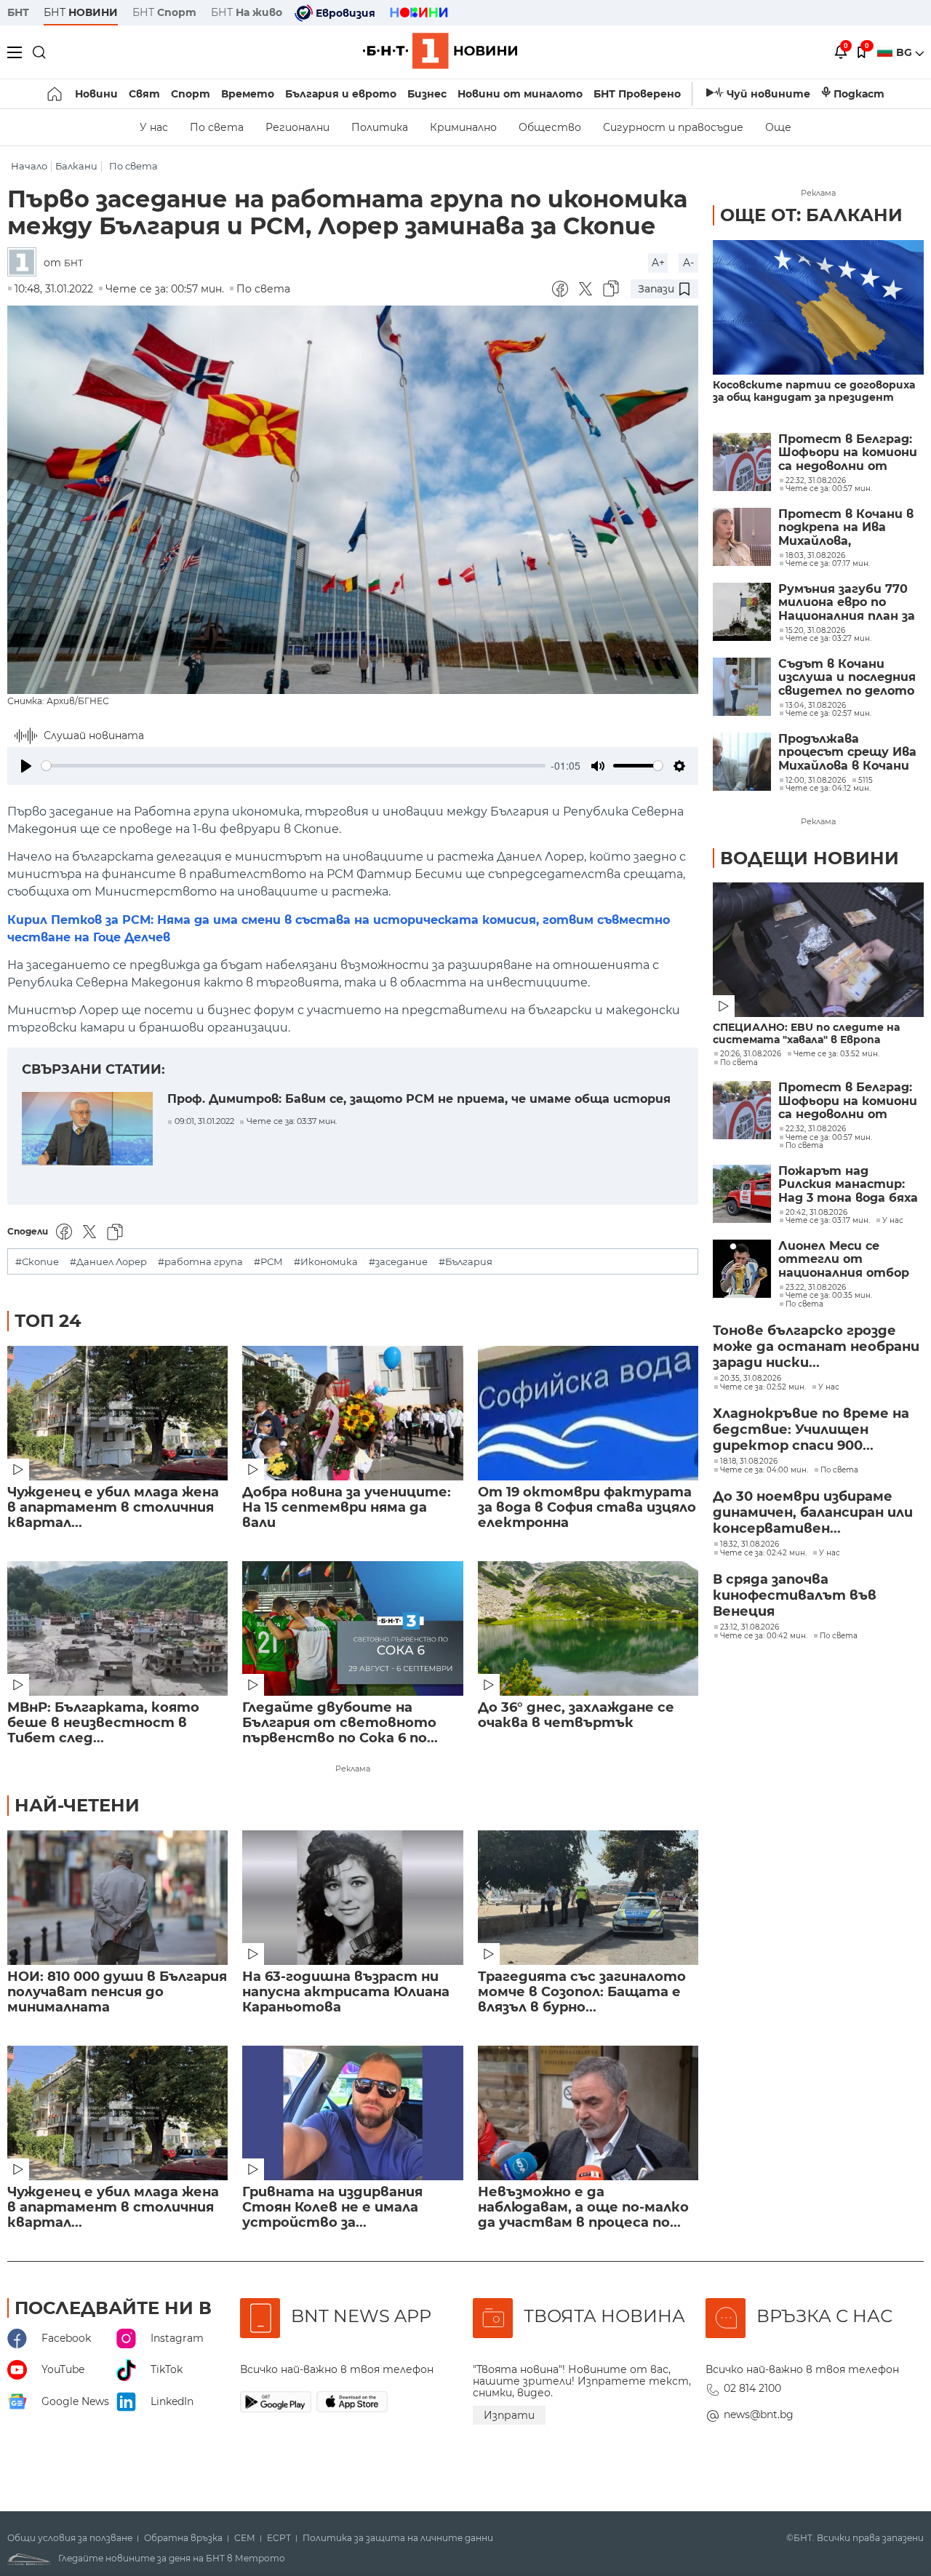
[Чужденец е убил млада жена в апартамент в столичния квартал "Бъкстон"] (117, 1413)
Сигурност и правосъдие (673, 127)
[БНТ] (25, 263)
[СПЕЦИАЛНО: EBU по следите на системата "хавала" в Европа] (818, 950)
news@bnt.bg (759, 2414)
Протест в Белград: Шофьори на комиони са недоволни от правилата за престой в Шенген (848, 453)
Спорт (191, 94)
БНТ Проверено (637, 94)
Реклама (353, 1768)
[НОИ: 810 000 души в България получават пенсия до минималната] (117, 1898)
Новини (96, 94)
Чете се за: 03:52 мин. (836, 1054)
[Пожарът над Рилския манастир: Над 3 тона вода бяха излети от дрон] (742, 1194)
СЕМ (245, 2538)
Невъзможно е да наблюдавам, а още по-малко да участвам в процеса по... (583, 2208)
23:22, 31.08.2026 (816, 1288)
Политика (380, 127)
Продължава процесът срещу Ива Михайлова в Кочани (847, 753)
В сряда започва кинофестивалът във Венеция (795, 1595)
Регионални (297, 127)
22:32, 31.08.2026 (816, 1129)
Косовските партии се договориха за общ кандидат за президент (814, 391)
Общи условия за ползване (70, 2538)
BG (906, 52)
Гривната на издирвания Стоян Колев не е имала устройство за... (332, 2208)
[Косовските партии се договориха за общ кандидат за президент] (818, 307)
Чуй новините (768, 94)
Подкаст (859, 94)
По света (217, 127)
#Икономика (326, 1262)
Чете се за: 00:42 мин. (764, 1636)
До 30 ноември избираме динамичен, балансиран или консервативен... (813, 1512)
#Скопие (37, 1262)
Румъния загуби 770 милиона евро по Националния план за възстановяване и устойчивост (847, 603)
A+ (658, 263)
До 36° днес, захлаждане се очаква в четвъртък (576, 1715)
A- (688, 263)
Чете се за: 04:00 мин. (764, 1470)
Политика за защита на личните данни (398, 2538)
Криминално (463, 127)
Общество (550, 127)
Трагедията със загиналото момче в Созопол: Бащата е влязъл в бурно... (582, 1992)
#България (465, 1262)
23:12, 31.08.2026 (750, 1627)
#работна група (200, 1262)
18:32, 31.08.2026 (750, 1544)
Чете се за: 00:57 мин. (829, 1138)
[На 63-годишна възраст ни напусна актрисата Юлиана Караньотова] (352, 1898)
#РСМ (268, 1262)
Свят (144, 94)
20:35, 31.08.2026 (751, 1379)
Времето (248, 94)
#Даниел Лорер (108, 1262)
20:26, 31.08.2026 (751, 1054)
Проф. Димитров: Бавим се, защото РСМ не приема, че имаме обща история (419, 1099)
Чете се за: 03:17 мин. (828, 1221)
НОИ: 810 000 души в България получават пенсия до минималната (117, 1992)
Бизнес (427, 94)
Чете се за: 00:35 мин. (829, 1296)
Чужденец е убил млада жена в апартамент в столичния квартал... (113, 1508)
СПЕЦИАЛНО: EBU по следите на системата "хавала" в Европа (806, 1034)
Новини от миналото (520, 94)
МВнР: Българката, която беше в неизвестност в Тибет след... (103, 1723)
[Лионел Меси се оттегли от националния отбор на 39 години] (742, 1269)
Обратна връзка (183, 2538)
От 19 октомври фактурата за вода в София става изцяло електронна (587, 1508)
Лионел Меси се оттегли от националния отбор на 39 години (844, 1260)
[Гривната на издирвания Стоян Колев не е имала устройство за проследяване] (352, 2113)
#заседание (398, 1262)
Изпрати (509, 2415)
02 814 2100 (752, 2388)
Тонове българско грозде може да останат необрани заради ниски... (816, 1347)
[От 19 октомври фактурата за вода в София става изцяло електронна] (588, 1413)
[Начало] (56, 94)
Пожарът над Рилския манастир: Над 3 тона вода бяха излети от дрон (848, 1185)
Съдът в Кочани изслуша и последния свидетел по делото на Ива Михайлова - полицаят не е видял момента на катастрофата (847, 678)
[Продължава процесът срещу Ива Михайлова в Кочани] (742, 762)
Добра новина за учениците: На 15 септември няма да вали (347, 1508)
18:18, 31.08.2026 (749, 1462)
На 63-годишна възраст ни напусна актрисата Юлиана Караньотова (346, 1992)
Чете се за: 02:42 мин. (763, 1553)
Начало (29, 166)
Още (778, 127)
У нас (154, 127)
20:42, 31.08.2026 (816, 1213)
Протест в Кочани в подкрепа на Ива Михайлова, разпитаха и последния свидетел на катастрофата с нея (846, 528)
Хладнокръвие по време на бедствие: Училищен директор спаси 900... (811, 1429)
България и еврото (341, 94)
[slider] (293, 766)
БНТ (18, 12)
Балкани (76, 166)
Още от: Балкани (811, 215)
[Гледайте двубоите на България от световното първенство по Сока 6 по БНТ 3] (352, 1628)
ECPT (279, 2538)
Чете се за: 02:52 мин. (763, 1387)
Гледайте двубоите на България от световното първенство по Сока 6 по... (340, 1723)
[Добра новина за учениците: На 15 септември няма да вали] (352, 1413)
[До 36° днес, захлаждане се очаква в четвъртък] (588, 1628)
